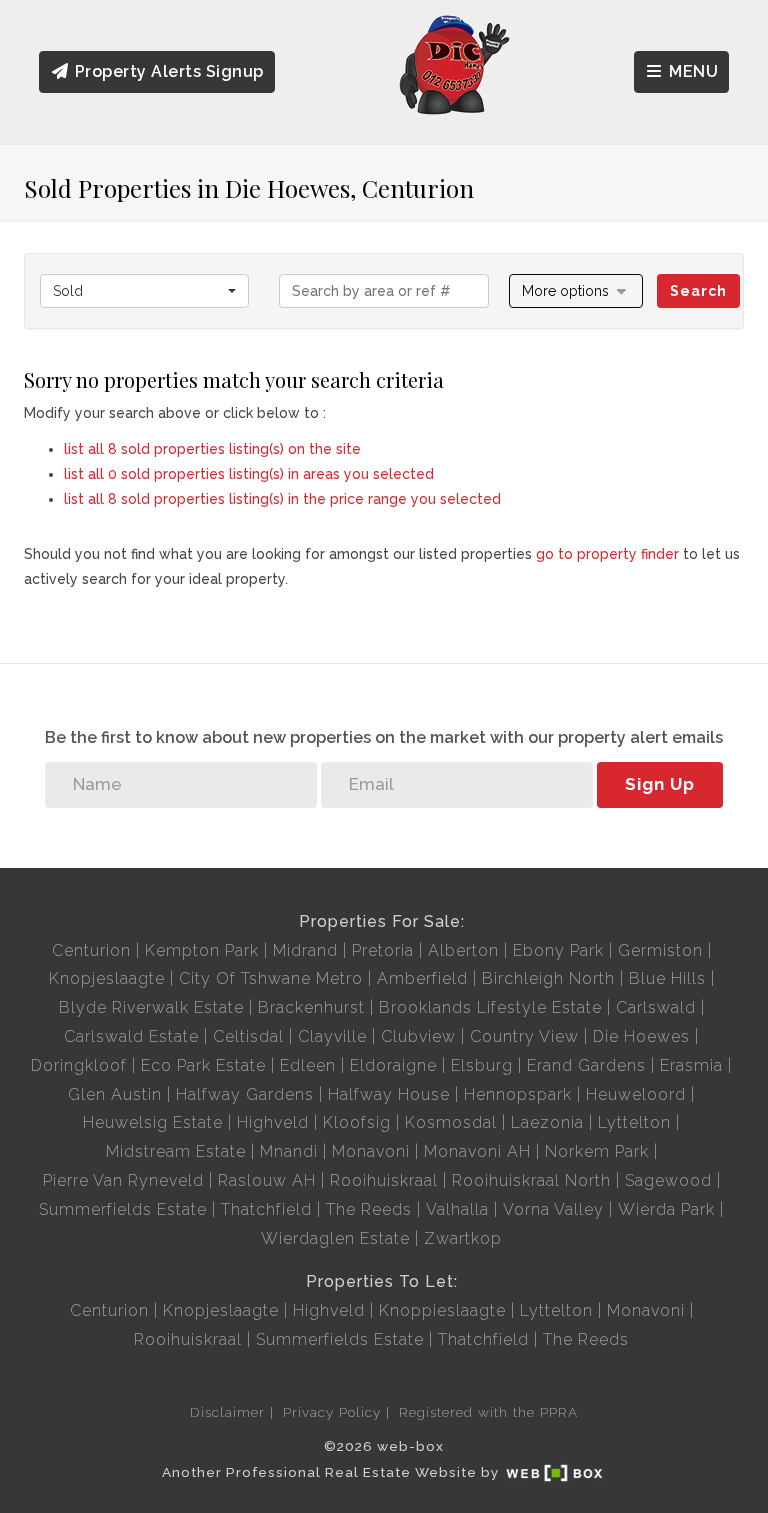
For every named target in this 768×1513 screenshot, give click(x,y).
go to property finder (607, 554)
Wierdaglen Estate (335, 1238)
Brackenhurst (311, 1007)
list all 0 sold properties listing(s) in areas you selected (249, 474)
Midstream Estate (176, 1151)
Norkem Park (597, 1151)
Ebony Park (558, 950)
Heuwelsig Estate (153, 1122)
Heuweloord (636, 1094)
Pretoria (383, 950)
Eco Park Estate (203, 1065)
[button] (576, 291)
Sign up (660, 784)
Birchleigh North (548, 978)
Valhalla (457, 1209)
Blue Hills (667, 978)
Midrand (305, 950)
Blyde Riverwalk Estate (151, 1007)
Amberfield (422, 978)
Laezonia (547, 1122)
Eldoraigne (393, 1065)
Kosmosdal (451, 1122)
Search (698, 291)
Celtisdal (248, 1036)
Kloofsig (357, 1122)
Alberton (463, 950)
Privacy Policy (332, 1412)
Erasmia (691, 1065)
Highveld (273, 1122)
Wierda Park (666, 1209)
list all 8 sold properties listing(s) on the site (212, 449)
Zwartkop (463, 1238)
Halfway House (389, 1094)
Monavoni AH (477, 1151)
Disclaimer (227, 1412)
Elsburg (482, 1065)
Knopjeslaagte (107, 978)
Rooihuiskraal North (531, 1180)
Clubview (418, 1036)
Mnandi (289, 1151)
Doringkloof (79, 1065)
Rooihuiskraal (384, 1180)
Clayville (332, 1036)
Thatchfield (266, 1209)
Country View (524, 1036)
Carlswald (656, 1007)
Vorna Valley (553, 1209)
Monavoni (371, 1151)
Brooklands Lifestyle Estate (490, 1007)
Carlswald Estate (131, 1036)
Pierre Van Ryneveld (123, 1180)
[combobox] (144, 291)
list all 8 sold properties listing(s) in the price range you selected (282, 499)
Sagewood (668, 1180)
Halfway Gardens (245, 1094)
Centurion (91, 950)
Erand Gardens (586, 1065)
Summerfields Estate (123, 1209)
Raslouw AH (267, 1180)
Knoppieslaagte (442, 1310)
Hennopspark (518, 1094)
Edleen (308, 1065)
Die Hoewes (641, 1036)
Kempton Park (202, 950)
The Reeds (369, 1209)
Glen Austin (115, 1094)
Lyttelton (634, 1122)
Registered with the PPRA (488, 1412)
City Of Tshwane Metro (271, 978)
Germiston (660, 950)
